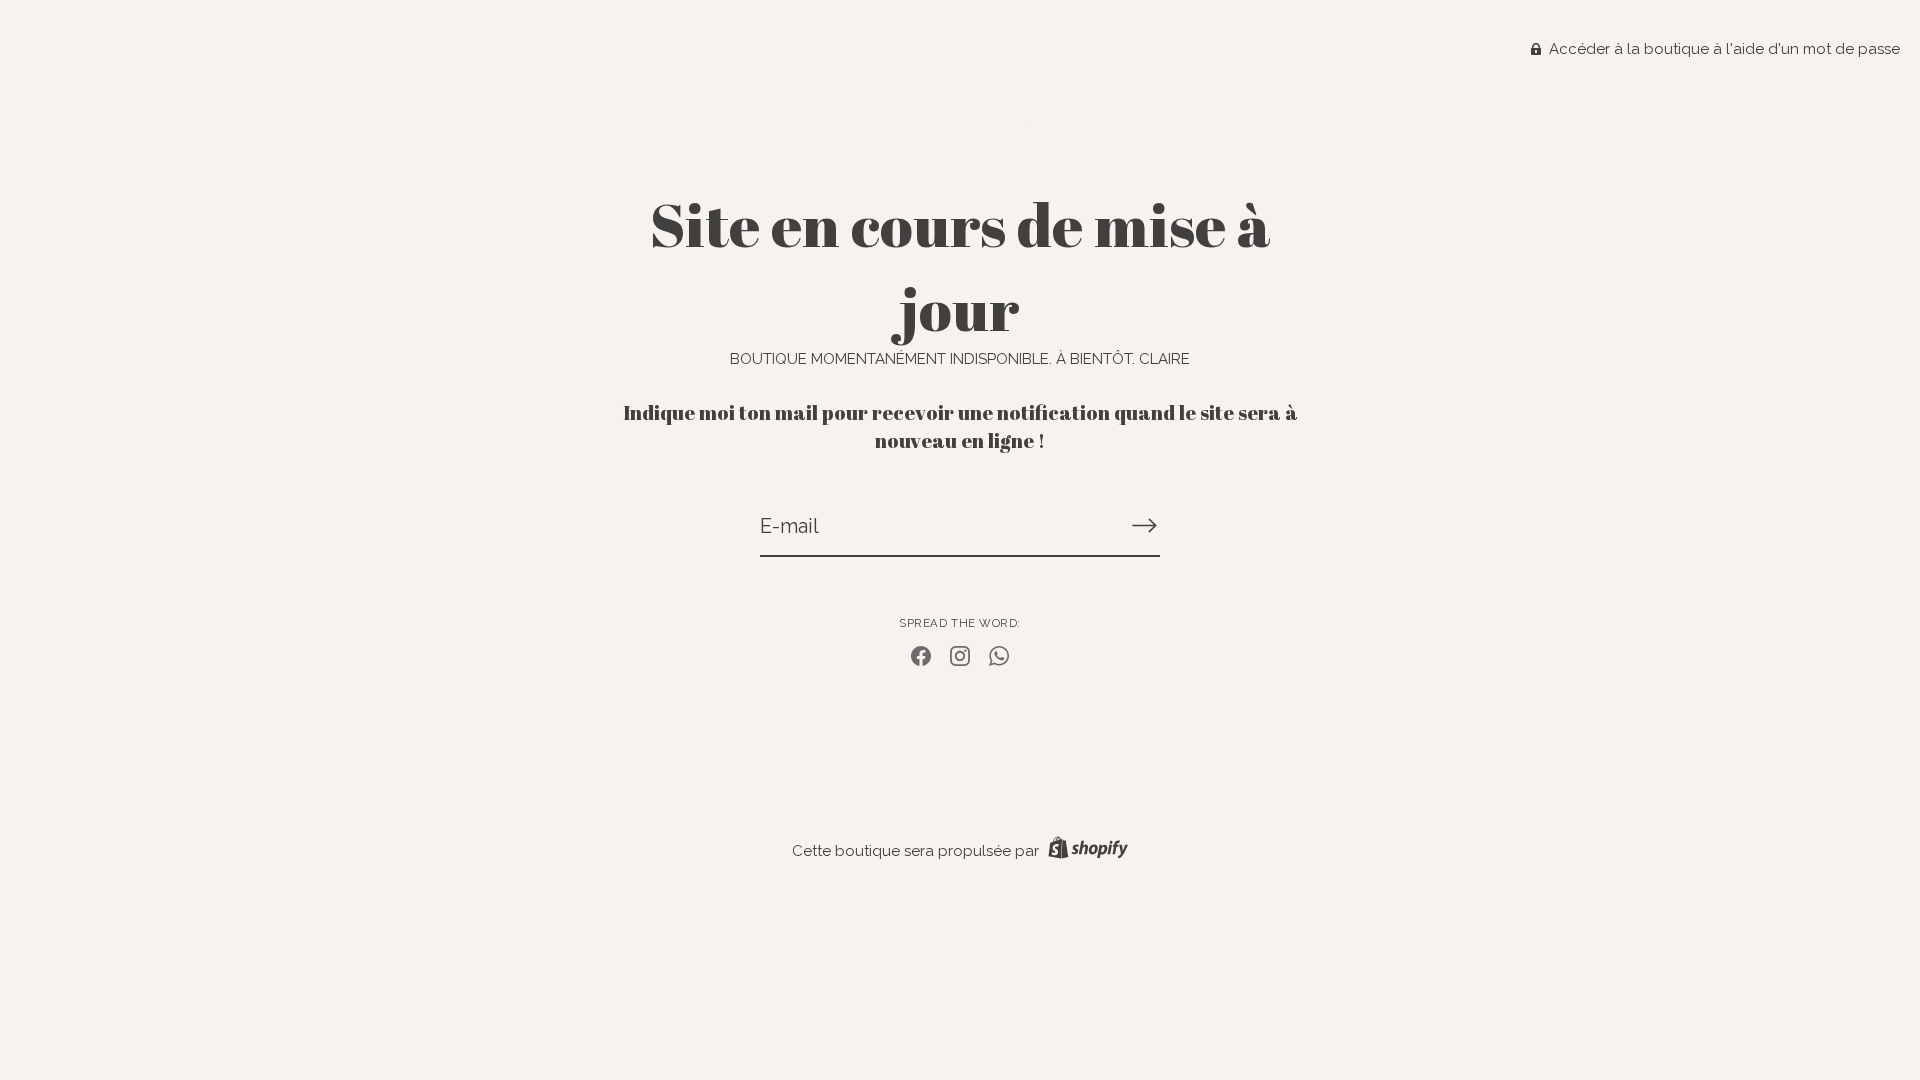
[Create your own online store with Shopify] (1085, 851)
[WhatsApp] (999, 655)
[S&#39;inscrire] (1144, 525)
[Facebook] (921, 655)
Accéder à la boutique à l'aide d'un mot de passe (1722, 49)
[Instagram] (960, 655)
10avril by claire (960, 120)
